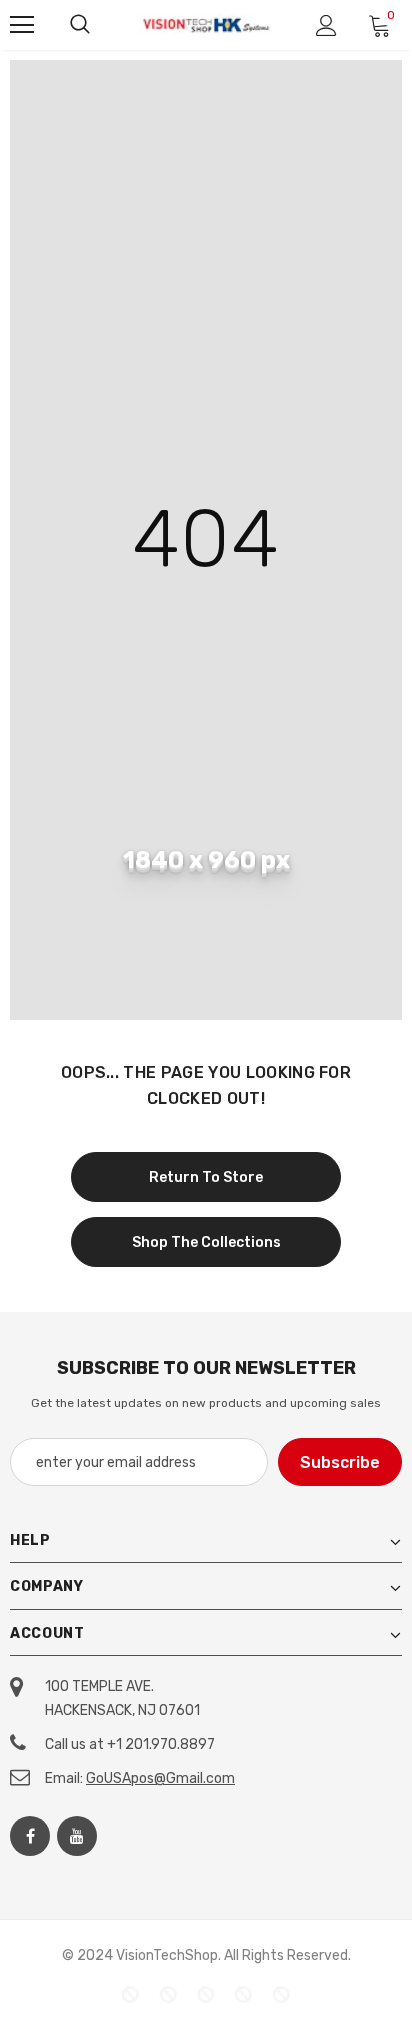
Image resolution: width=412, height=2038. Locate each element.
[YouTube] (77, 1836)
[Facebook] (30, 1836)
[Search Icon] (80, 25)
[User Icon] (326, 25)
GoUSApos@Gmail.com (160, 1778)
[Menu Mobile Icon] (22, 25)
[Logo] (206, 24)
